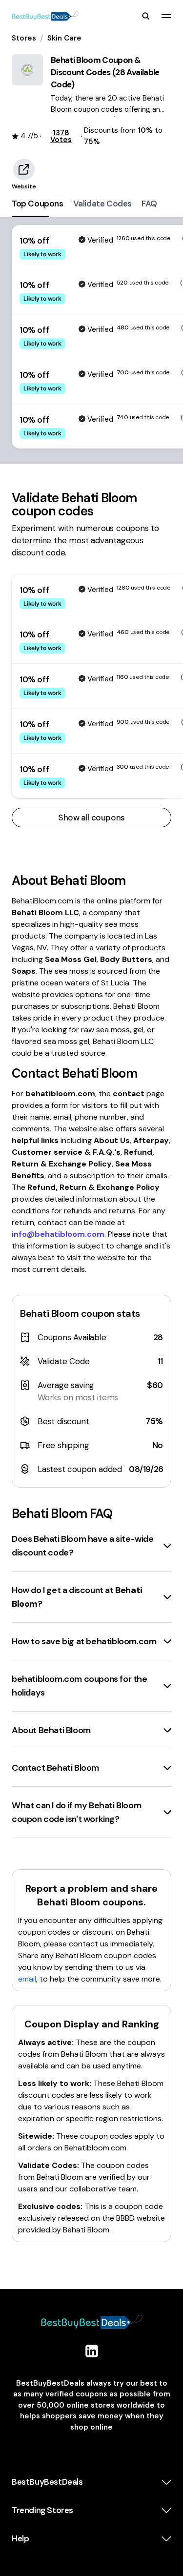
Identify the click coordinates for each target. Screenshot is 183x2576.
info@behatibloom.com (58, 1234)
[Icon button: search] (146, 16)
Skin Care (64, 38)
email (27, 1979)
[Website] (24, 169)
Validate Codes (102, 204)
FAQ (149, 204)
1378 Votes (61, 136)
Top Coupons (38, 204)
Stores (24, 38)
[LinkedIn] (92, 2351)
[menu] (166, 16)
